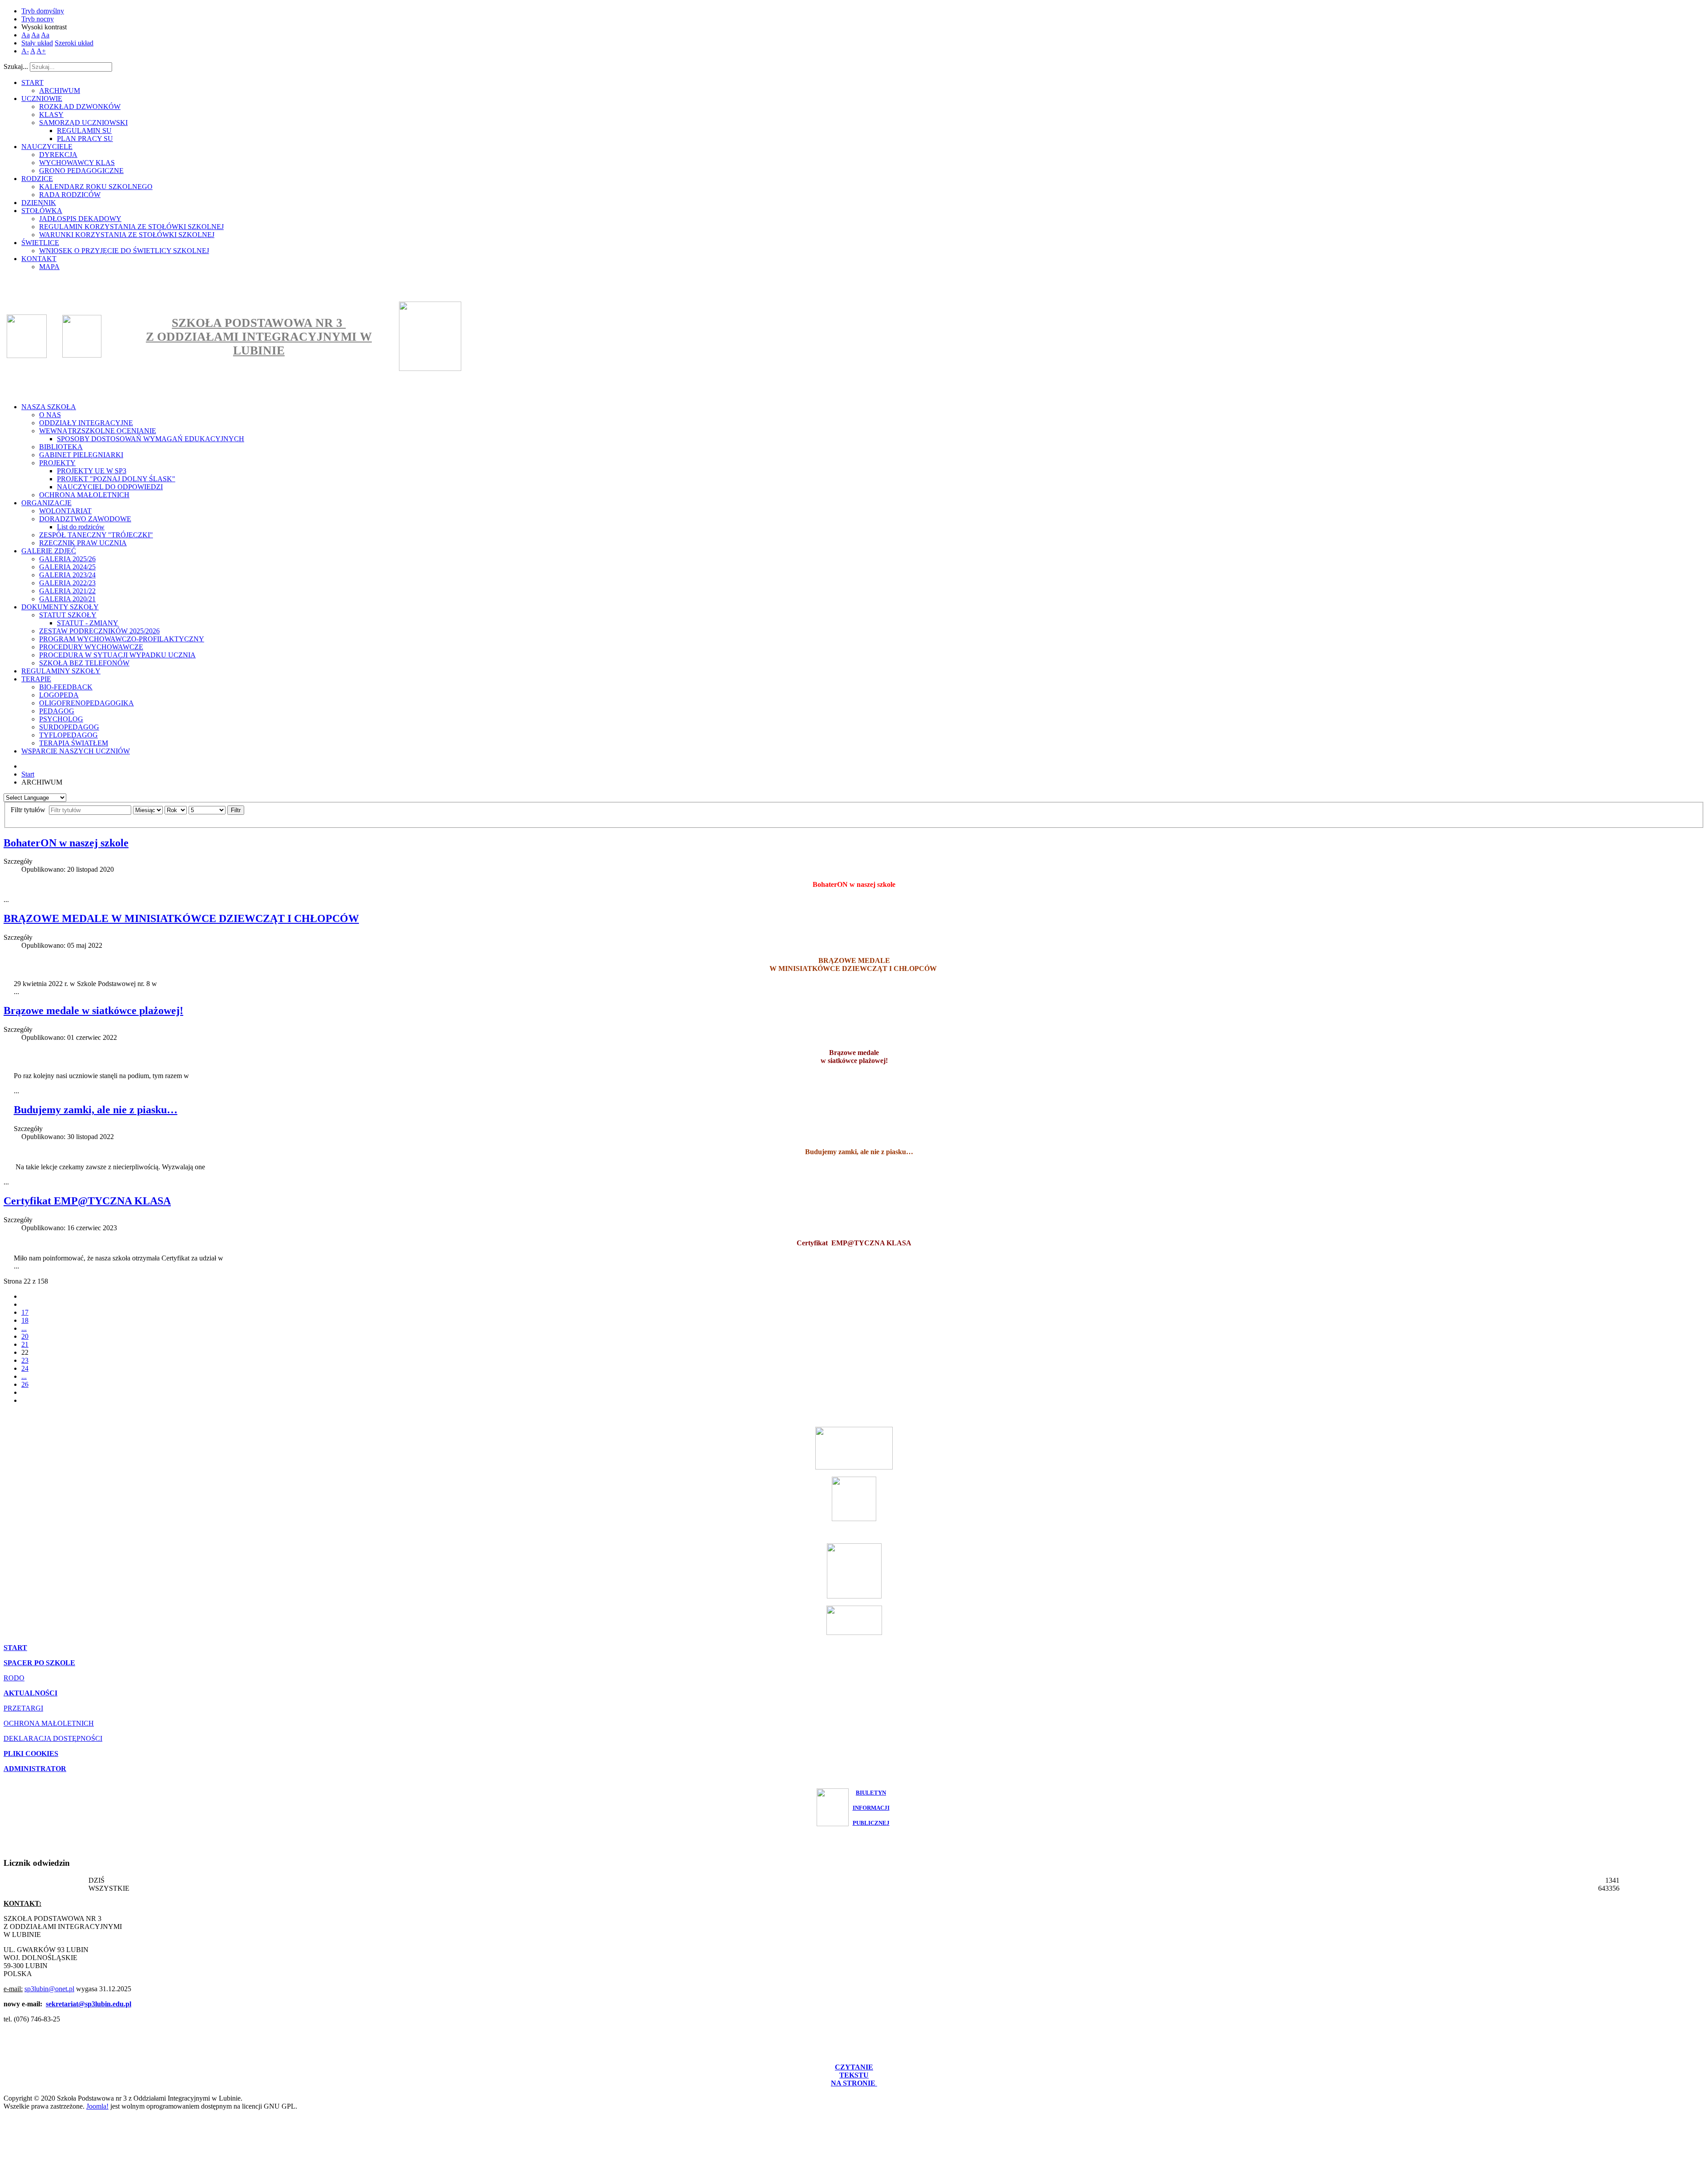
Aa (26, 35)
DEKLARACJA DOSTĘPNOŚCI (53, 1738)
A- (25, 51)
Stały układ (37, 43)
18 (25, 1320)
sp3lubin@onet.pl (49, 1989)
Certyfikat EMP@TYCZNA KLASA (87, 1201)
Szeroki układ (74, 43)
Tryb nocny (38, 19)
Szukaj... (16, 66)
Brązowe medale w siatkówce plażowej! (93, 1011)
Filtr (236, 810)
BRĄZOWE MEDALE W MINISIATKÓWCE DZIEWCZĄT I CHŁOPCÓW (181, 918)
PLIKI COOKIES (31, 1753)
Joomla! (97, 2106)
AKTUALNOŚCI (30, 1693)
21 (25, 1344)
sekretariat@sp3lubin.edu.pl (89, 2004)
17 (25, 1312)
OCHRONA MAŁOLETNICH (49, 1723)
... (24, 1328)
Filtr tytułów (29, 810)
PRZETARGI (23, 1708)
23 (25, 1360)
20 (25, 1336)
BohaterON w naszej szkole (66, 843)
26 (25, 1384)
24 (25, 1368)
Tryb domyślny (43, 11)
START (15, 1648)
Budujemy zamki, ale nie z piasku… (96, 1110)
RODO (14, 1678)
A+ (41, 51)
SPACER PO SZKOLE (39, 1663)
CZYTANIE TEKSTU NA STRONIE (854, 2075)
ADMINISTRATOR (35, 1769)
